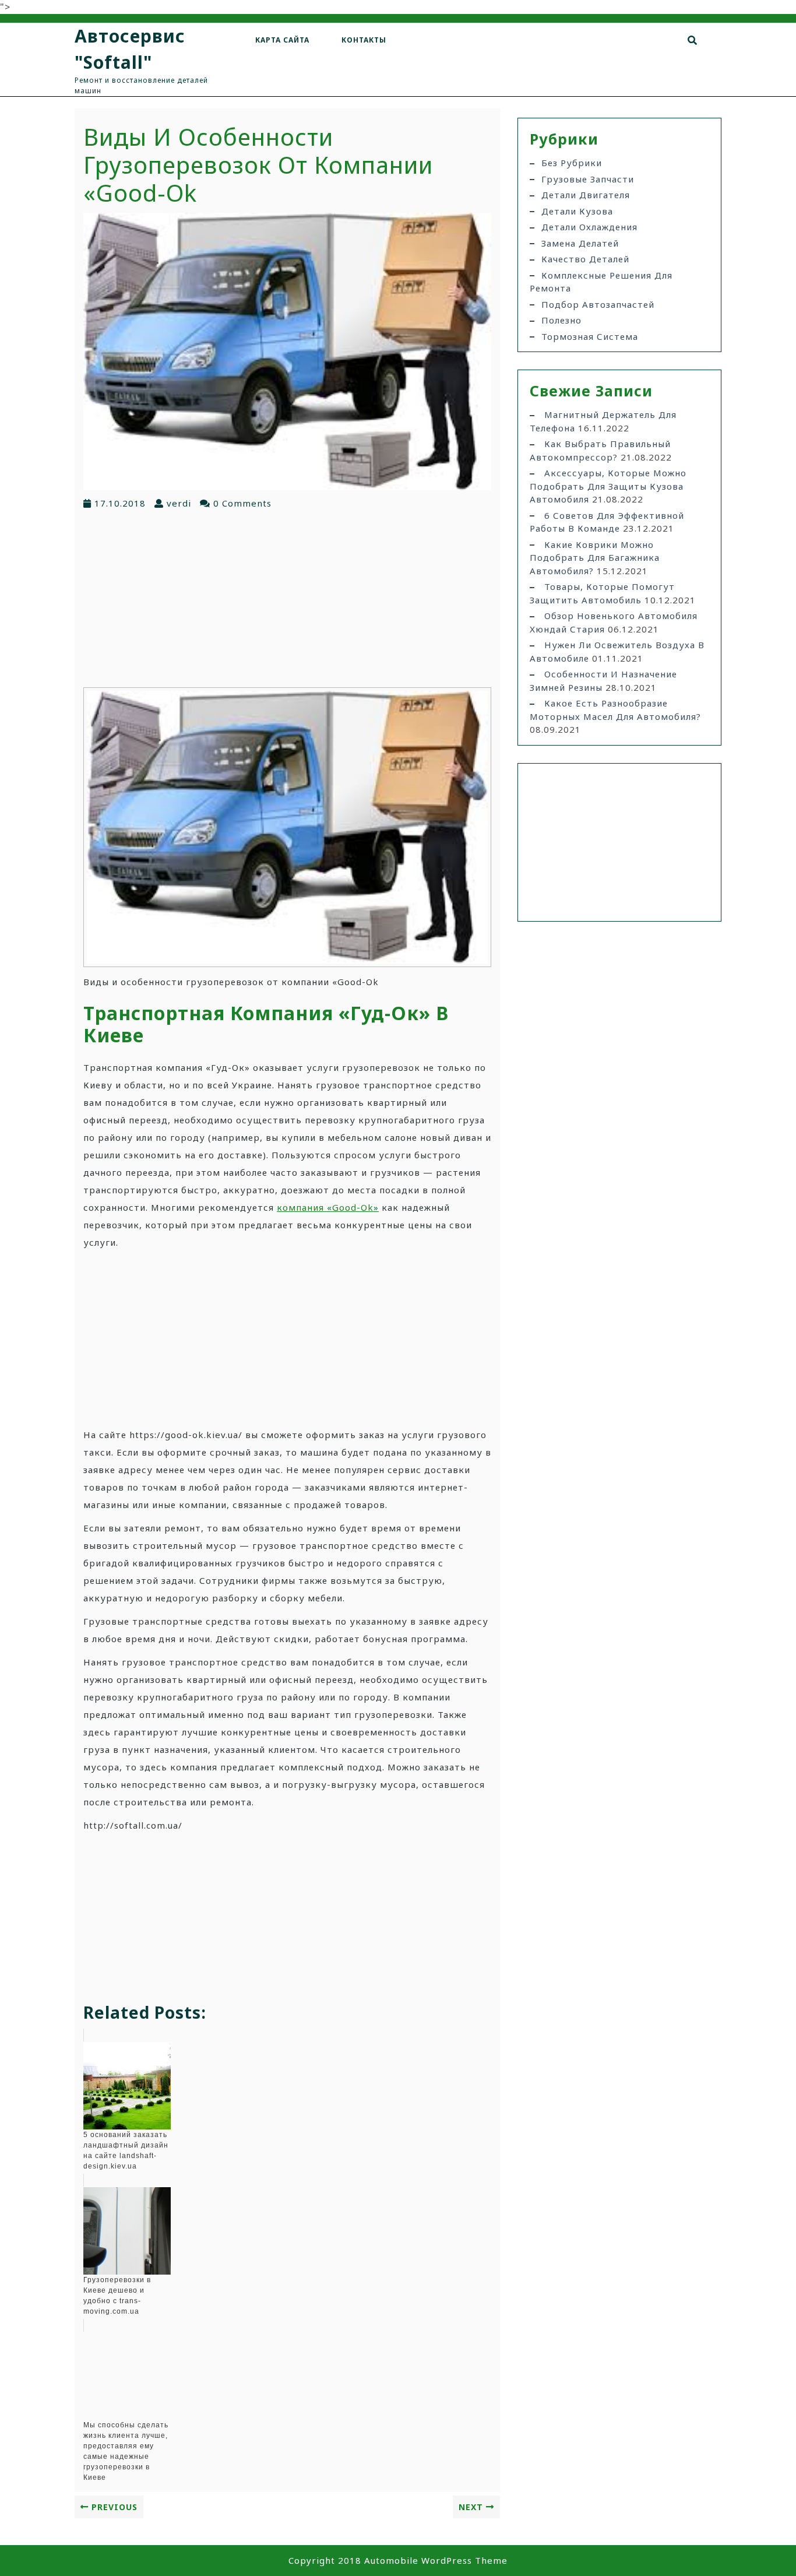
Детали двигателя (586, 195)
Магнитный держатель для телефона (603, 421)
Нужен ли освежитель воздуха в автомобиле (617, 651)
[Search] (693, 40)
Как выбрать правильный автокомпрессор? (600, 450)
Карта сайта (282, 40)
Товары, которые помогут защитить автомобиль (602, 593)
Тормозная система (590, 336)
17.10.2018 (120, 503)
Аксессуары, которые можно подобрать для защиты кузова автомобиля (608, 486)
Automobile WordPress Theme (436, 2560)
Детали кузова (577, 211)
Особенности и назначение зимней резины (603, 681)
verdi (179, 503)
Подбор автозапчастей (598, 304)
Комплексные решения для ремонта (601, 282)
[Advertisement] (287, 598)
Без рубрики (572, 163)
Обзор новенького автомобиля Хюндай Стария (614, 622)
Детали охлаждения (589, 227)
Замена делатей (580, 243)
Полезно (561, 320)
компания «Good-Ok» (328, 1207)
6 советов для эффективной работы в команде (607, 522)
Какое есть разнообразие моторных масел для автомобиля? (615, 710)
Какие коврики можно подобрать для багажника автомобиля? (595, 558)
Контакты (364, 40)
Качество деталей (585, 259)
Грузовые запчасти (588, 179)
